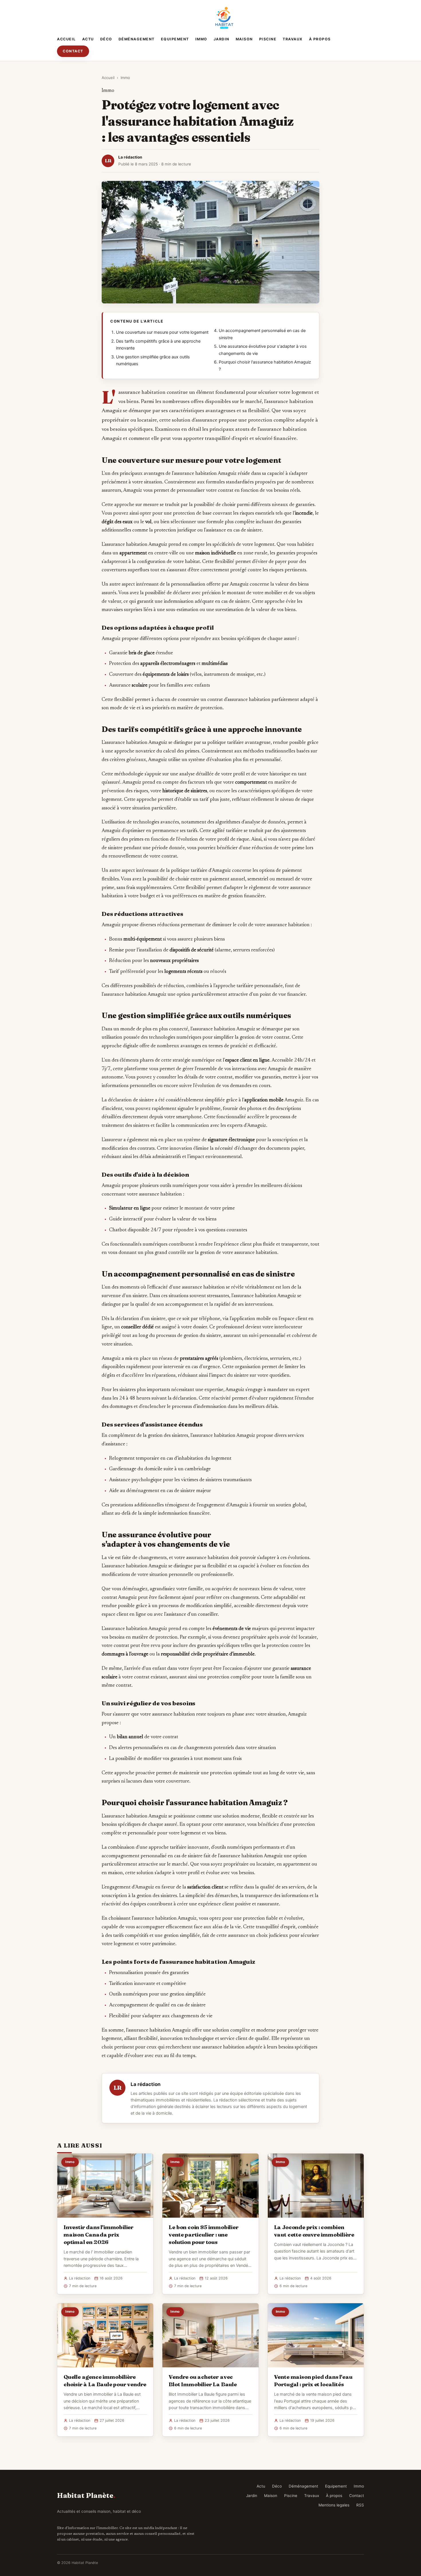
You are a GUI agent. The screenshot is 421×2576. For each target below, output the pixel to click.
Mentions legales (334, 2505)
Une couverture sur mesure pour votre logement (162, 332)
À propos (320, 39)
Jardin (222, 39)
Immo (201, 39)
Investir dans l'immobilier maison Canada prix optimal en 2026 (99, 2235)
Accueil (66, 39)
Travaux (293, 39)
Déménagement (137, 39)
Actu (88, 39)
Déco (106, 39)
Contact (73, 51)
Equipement (175, 39)
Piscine (268, 39)
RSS (360, 2505)
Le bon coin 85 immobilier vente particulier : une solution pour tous (203, 2235)
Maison (244, 39)
